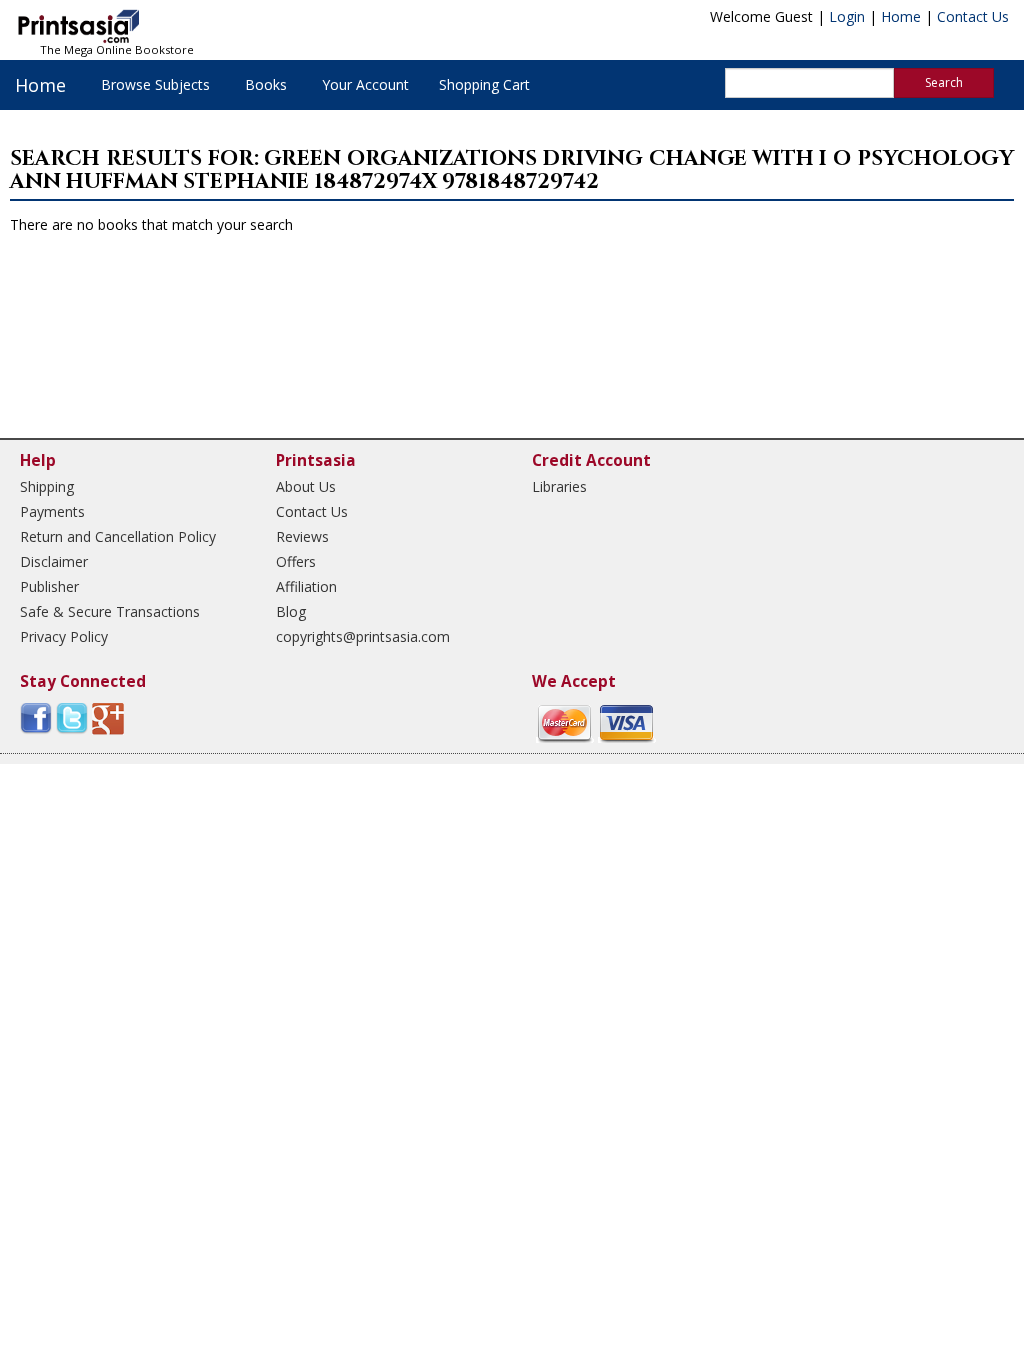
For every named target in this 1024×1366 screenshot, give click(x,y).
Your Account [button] (365, 84)
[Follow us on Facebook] (36, 717)
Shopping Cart (484, 84)
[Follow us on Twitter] (72, 717)
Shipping (47, 486)
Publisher (49, 586)
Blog (291, 611)
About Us (306, 486)
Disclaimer (54, 561)
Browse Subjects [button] (155, 84)
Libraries (559, 486)
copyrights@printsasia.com (363, 636)
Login (847, 16)
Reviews (302, 536)
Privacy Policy (64, 636)
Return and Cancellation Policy (118, 536)
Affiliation (306, 586)
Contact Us (973, 16)
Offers (296, 561)
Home (901, 16)
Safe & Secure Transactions (110, 611)
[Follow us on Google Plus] (108, 717)
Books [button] (266, 84)
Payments (52, 511)
